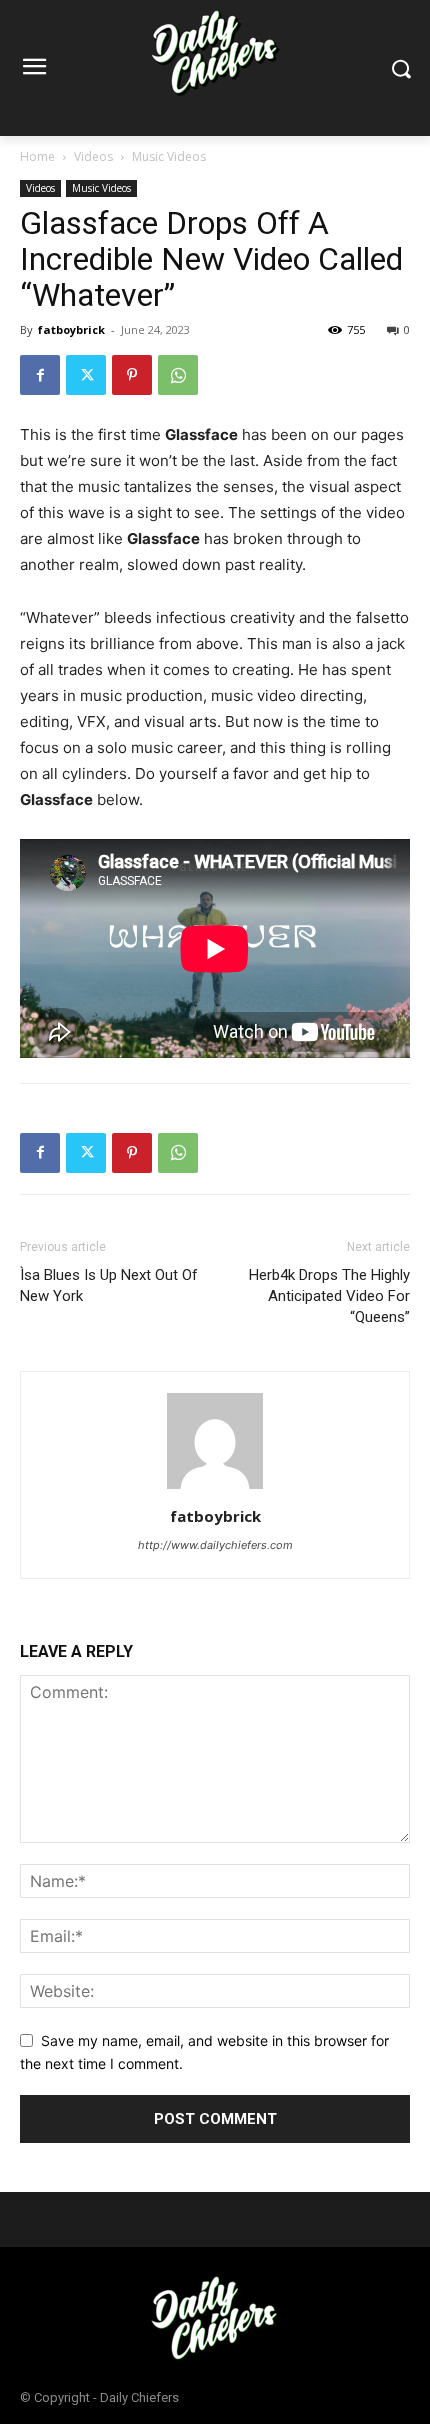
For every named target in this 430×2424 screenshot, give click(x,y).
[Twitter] (86, 375)
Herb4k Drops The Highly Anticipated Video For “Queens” (329, 1296)
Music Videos (169, 156)
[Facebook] (40, 375)
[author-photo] (215, 1488)
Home (37, 156)
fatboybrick (71, 329)
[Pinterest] (132, 375)
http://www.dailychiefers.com (215, 1545)
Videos (93, 156)
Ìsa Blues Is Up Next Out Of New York (109, 1285)
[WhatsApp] (178, 375)
